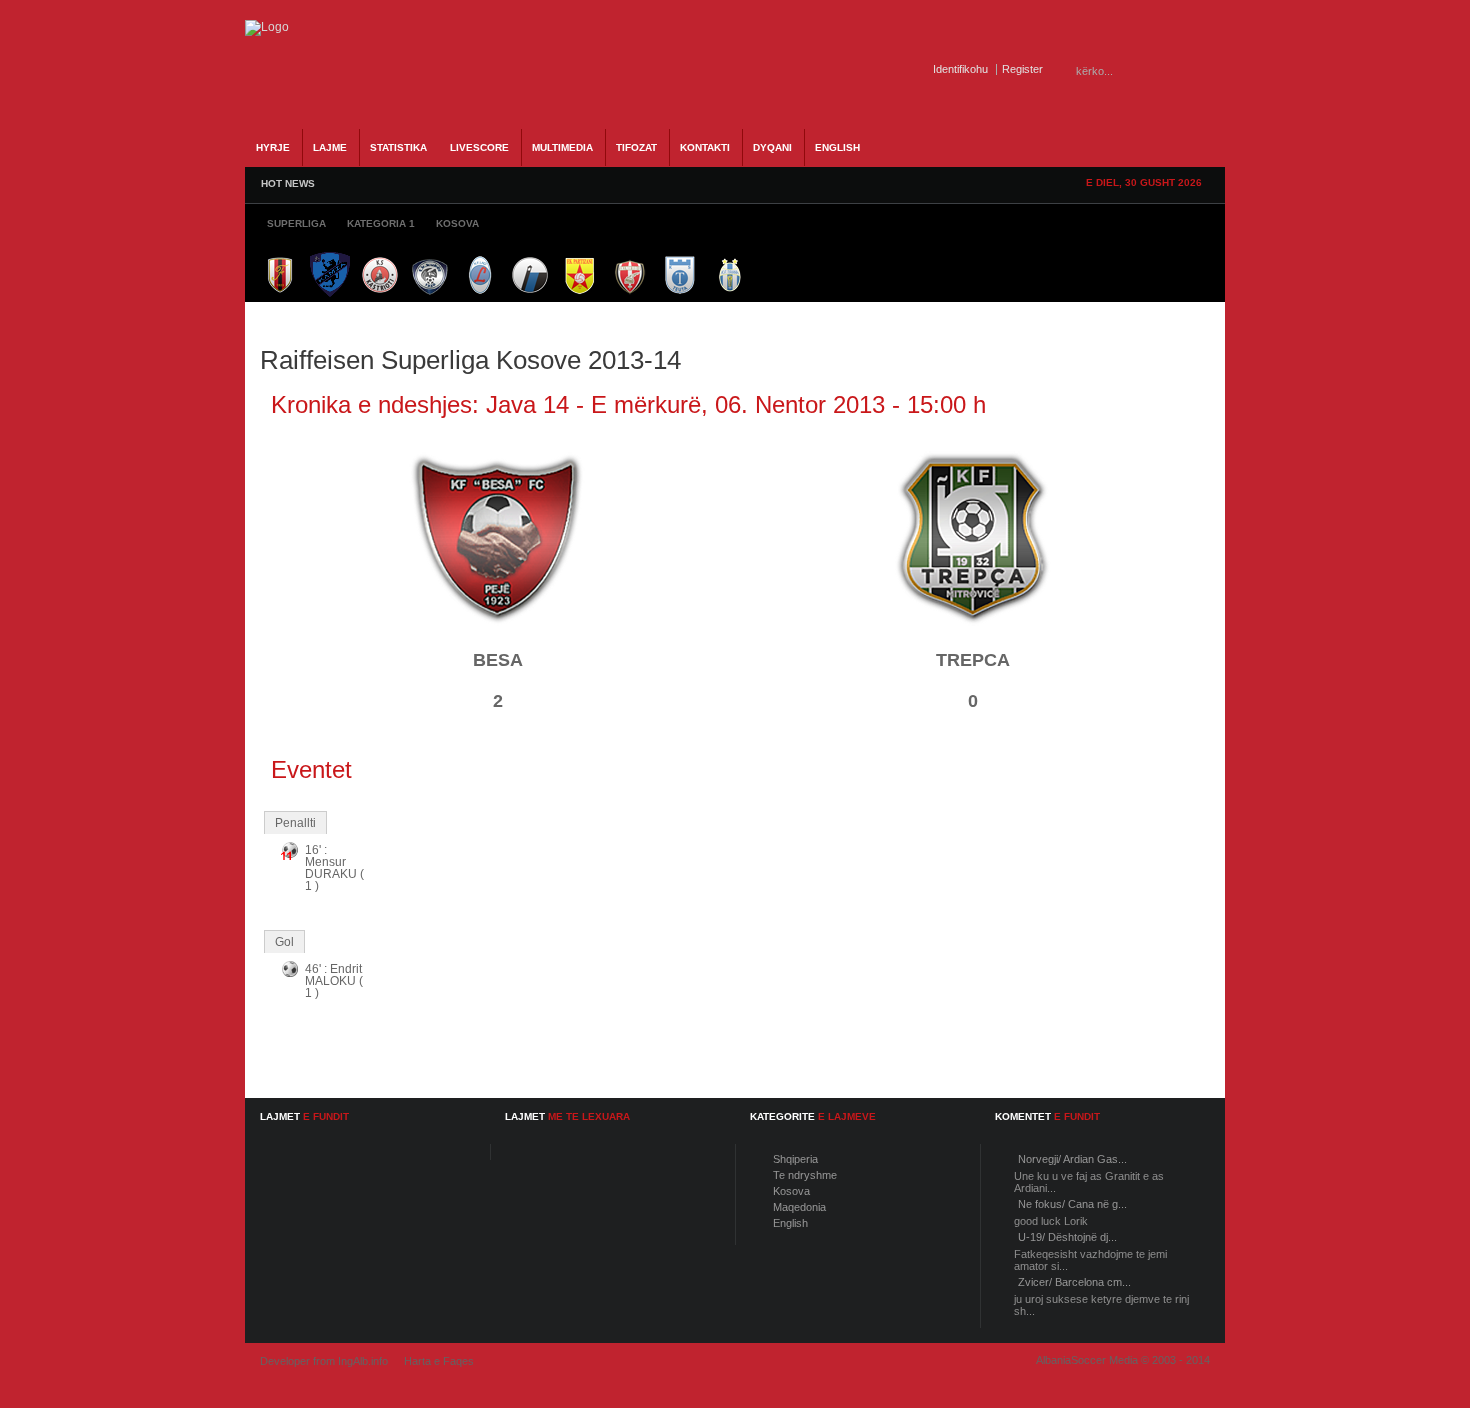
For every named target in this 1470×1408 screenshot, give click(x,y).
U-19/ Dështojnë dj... (1067, 1237)
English (790, 1223)
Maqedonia (799, 1207)
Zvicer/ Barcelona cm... (1074, 1282)
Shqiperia (795, 1159)
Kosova (791, 1191)
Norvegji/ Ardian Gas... (1072, 1159)
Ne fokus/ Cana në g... (1072, 1204)
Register (1022, 69)
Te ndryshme (805, 1175)
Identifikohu (960, 69)
